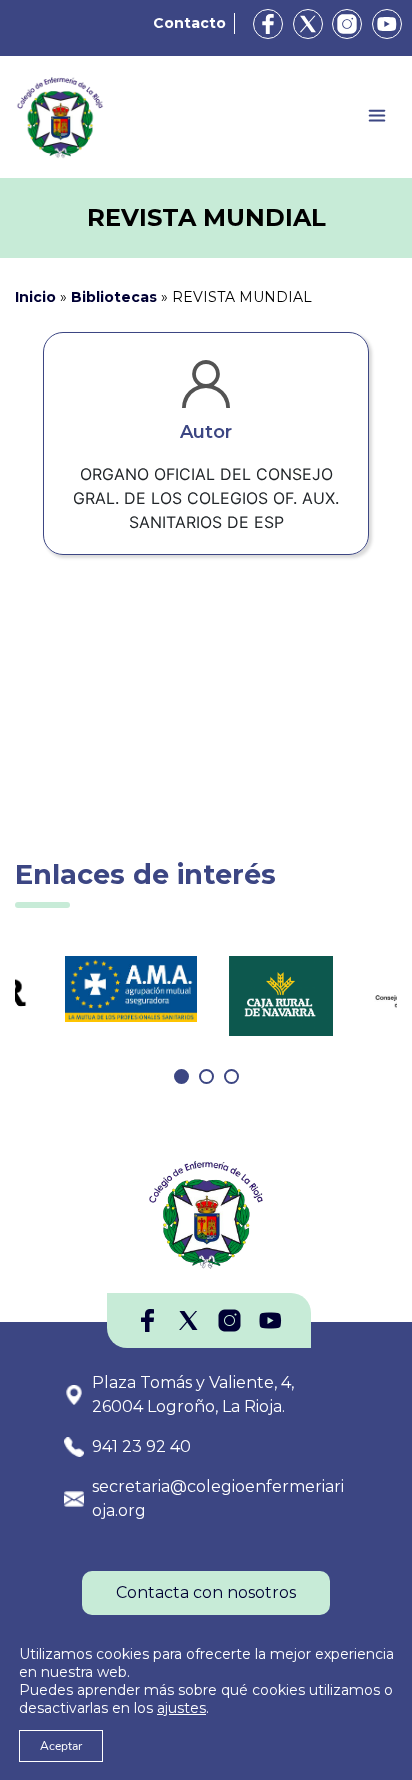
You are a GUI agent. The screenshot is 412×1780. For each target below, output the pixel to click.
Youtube (387, 24)
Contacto (189, 23)
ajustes (181, 1708)
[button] (181, 1076)
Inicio (35, 297)
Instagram (347, 24)
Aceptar (61, 1746)
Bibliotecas (114, 297)
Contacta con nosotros (206, 1592)
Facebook (268, 24)
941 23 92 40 (141, 1446)
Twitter (308, 24)
